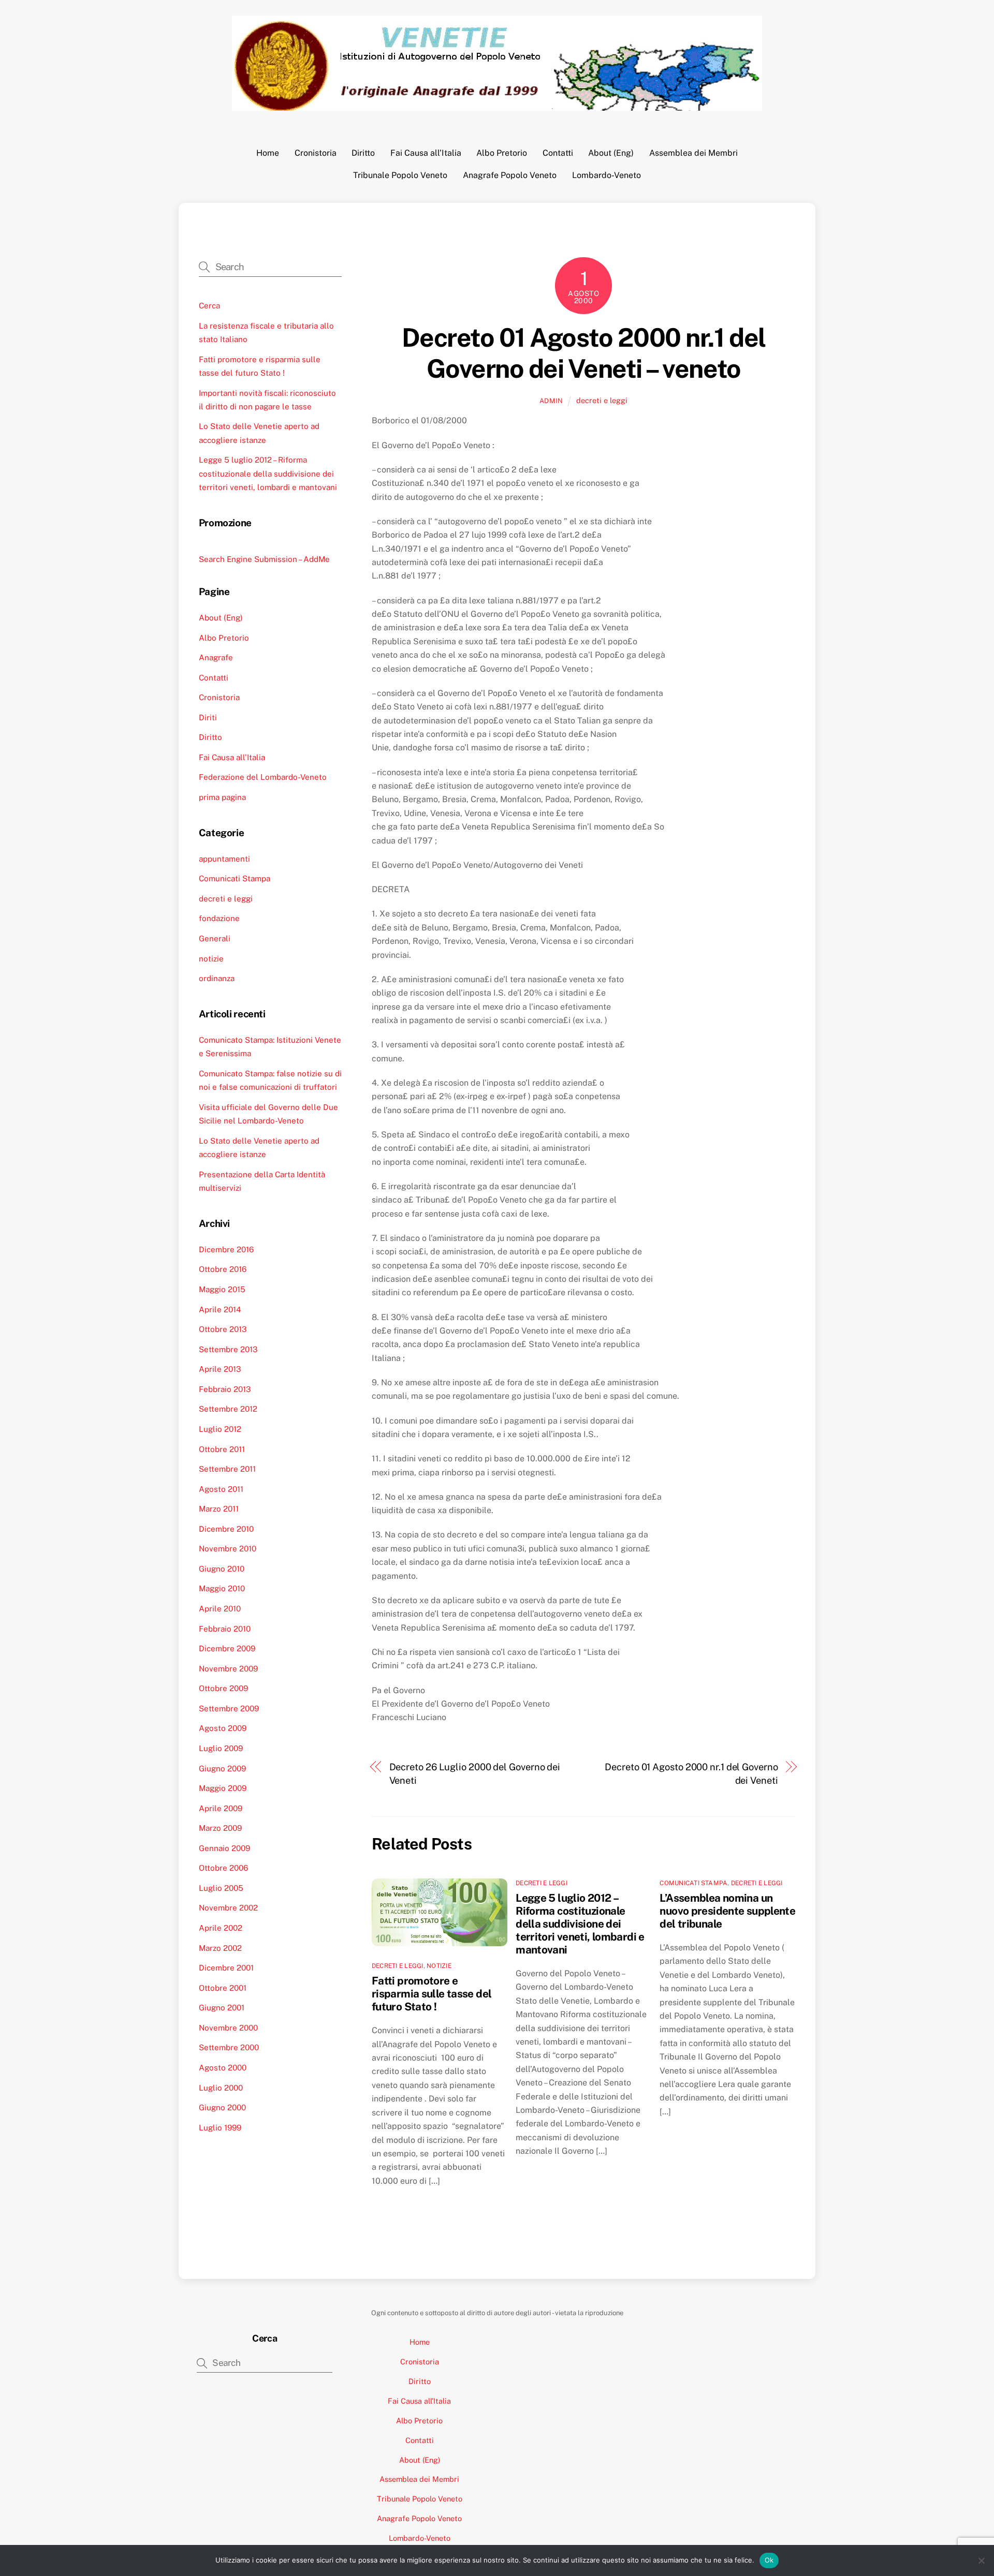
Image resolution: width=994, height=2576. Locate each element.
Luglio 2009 (221, 1748)
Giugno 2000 (222, 2107)
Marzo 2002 (220, 1948)
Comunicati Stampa (693, 1883)
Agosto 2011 (221, 1489)
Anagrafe (216, 657)
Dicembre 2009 (227, 1648)
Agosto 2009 (223, 1728)
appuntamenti (224, 859)
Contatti (558, 153)
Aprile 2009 (221, 1808)
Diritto (363, 153)
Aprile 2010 (220, 1609)
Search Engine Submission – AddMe (264, 559)
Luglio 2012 (220, 1429)
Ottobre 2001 (223, 1988)
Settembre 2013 (228, 1349)
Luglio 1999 (220, 2128)
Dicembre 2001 (226, 1968)
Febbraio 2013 (225, 1389)
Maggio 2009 (223, 1788)
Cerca (209, 306)
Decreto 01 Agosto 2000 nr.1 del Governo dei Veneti (691, 1774)
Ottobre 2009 (223, 1688)
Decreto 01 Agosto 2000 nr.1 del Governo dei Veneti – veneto (584, 353)
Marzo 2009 (220, 1828)
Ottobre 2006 (223, 1868)
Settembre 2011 (227, 1469)
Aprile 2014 (220, 1309)
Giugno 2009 (222, 1768)
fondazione (219, 918)
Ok (769, 2560)
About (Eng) (611, 153)
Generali (215, 938)
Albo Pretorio (502, 153)
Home (268, 153)
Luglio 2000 (221, 2088)
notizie (439, 1966)
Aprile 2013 (220, 1369)
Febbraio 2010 (225, 1629)
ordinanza (217, 978)
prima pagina (222, 797)
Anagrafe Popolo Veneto (510, 175)
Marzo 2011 (219, 1509)
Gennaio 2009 (224, 1848)
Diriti (208, 717)
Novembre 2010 (228, 1549)
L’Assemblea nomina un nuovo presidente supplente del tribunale (727, 1911)
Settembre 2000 (229, 2047)
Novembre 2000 (228, 2028)
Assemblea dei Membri (693, 153)
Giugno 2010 (222, 1569)
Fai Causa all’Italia (426, 153)
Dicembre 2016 (226, 1249)
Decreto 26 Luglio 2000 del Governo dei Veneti (475, 1774)
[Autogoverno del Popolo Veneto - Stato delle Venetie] (497, 106)
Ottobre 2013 (223, 1329)
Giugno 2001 (222, 2008)
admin (551, 401)
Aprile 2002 (221, 1928)
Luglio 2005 (221, 1888)
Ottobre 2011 (222, 1449)
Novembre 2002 (228, 1908)
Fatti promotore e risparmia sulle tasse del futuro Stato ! (432, 1994)
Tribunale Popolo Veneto (400, 175)
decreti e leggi (602, 400)
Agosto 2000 (223, 2068)
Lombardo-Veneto (606, 175)
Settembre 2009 (229, 1708)
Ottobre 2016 (223, 1269)
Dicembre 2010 (226, 1529)
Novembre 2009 (228, 1669)
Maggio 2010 (222, 1588)
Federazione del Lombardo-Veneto (263, 777)
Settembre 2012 (228, 1409)
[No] (981, 2560)
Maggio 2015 (222, 1289)
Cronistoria (316, 153)
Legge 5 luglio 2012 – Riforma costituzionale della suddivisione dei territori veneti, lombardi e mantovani (580, 1924)
